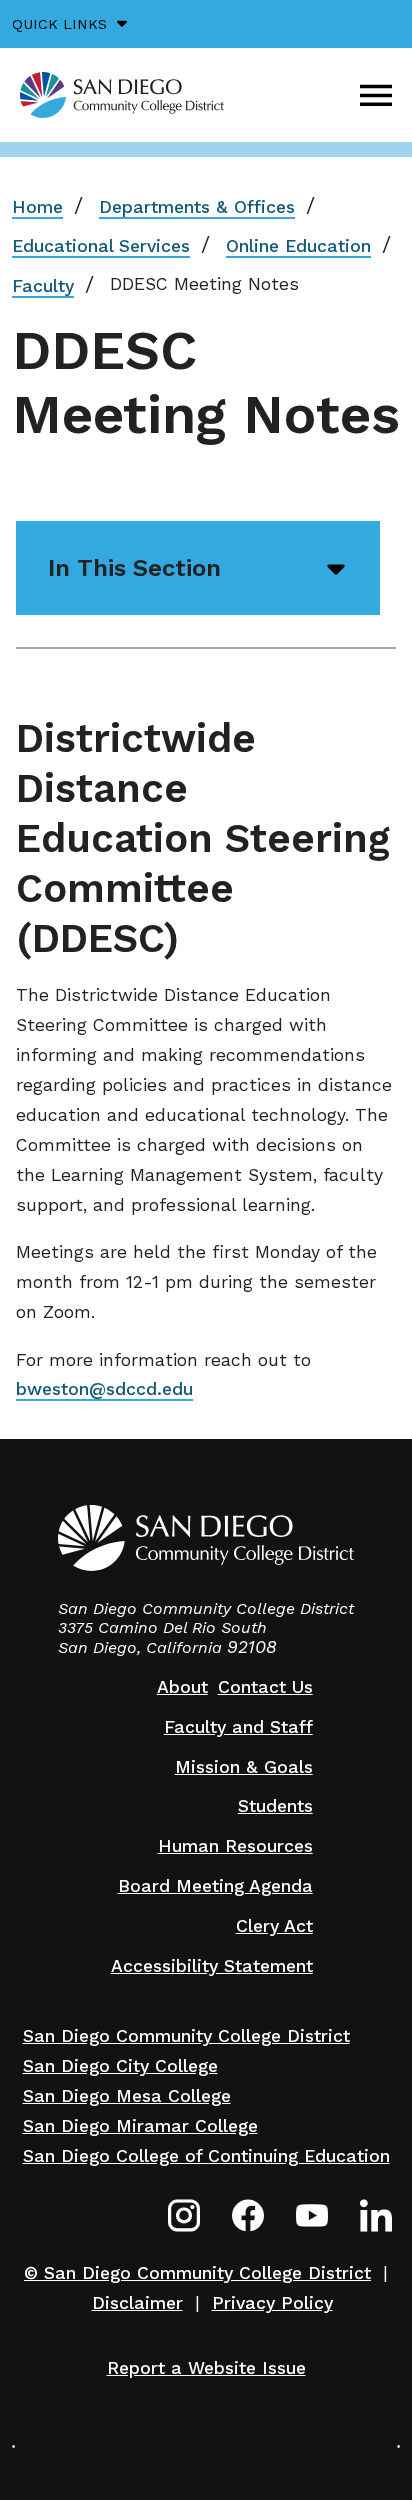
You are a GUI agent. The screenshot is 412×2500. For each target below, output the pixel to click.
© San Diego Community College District (197, 2273)
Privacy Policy (272, 2303)
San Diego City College (120, 2066)
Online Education (298, 246)
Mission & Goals (244, 1767)
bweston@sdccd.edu (104, 1389)
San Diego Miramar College (140, 2126)
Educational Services (101, 246)
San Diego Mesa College (127, 2096)
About (182, 1687)
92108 (252, 1647)
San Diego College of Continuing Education (206, 2156)
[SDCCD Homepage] (122, 95)
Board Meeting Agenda (215, 1886)
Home (37, 207)
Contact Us (265, 1687)
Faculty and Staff (238, 1727)
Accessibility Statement (212, 1966)
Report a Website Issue (206, 2368)
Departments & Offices (197, 207)
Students (275, 1806)
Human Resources (235, 1846)
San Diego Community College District (186, 2036)
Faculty (43, 286)
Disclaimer (137, 2303)
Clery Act (274, 1926)
